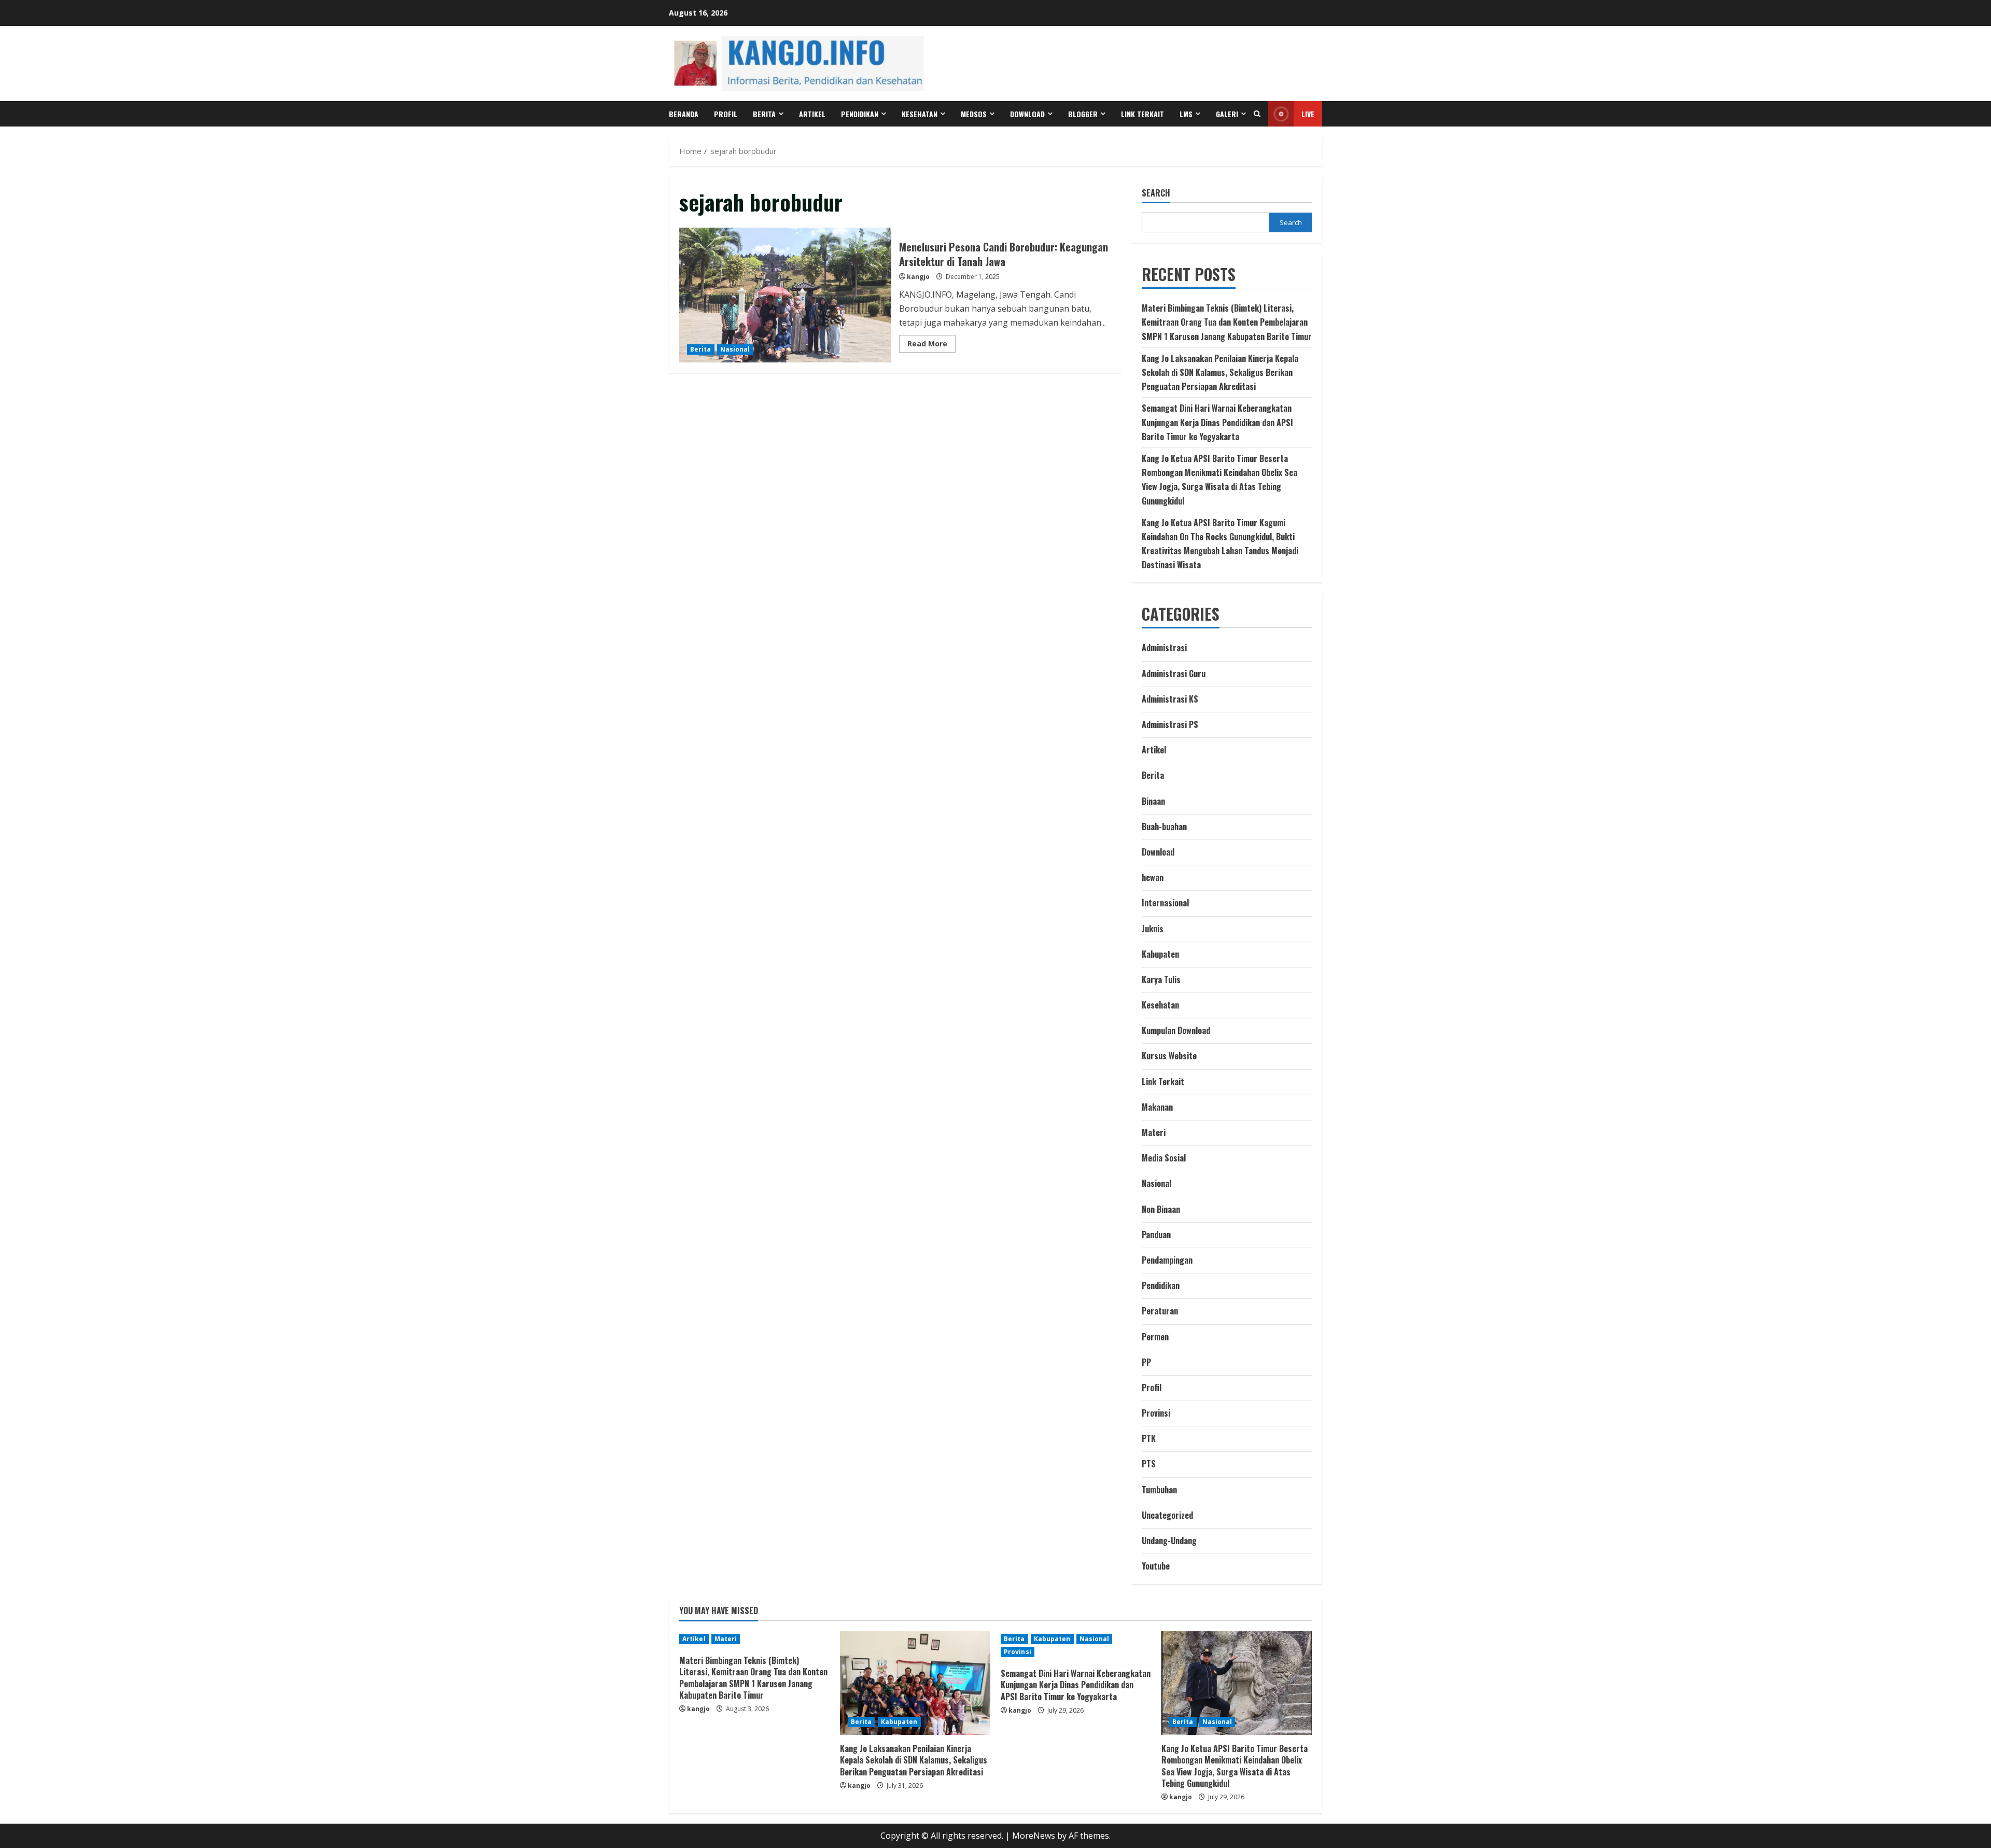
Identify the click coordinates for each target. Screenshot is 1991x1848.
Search (1156, 193)
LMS (1186, 114)
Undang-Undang (1169, 1541)
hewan (1153, 877)
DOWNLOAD (1027, 114)
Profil (726, 114)
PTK (1149, 1438)
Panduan (1156, 1235)
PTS (1149, 1464)
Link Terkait (1142, 114)
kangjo (918, 277)
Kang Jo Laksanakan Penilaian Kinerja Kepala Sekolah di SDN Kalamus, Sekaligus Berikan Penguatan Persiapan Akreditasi (1220, 372)
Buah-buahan (1164, 827)
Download (1158, 852)
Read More (931, 345)
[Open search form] (1257, 114)
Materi (1154, 1132)
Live (1308, 114)
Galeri (1227, 114)
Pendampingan (1167, 1260)
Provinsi (1156, 1413)
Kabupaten (1160, 954)
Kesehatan (920, 114)
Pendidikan (860, 114)
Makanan (1157, 1107)
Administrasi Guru (1174, 674)
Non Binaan (1161, 1209)
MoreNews (1034, 1836)
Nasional (735, 349)
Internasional (1165, 903)
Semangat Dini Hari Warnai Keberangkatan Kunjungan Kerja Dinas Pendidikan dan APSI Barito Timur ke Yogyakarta (1217, 422)
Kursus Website (1169, 1056)
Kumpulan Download (1176, 1030)
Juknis (1153, 929)
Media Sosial (1164, 1158)
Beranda (684, 114)
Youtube (1156, 1566)
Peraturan (1160, 1311)
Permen (1155, 1337)
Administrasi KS (1170, 699)
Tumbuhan (1159, 1490)
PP (1146, 1362)
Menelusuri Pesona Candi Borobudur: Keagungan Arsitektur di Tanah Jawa (785, 295)
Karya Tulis (1161, 979)
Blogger (1083, 114)
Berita (764, 114)
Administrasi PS (1170, 724)
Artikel (812, 114)
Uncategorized (1167, 1515)
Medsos (974, 114)
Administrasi (1164, 648)
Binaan (1153, 801)
